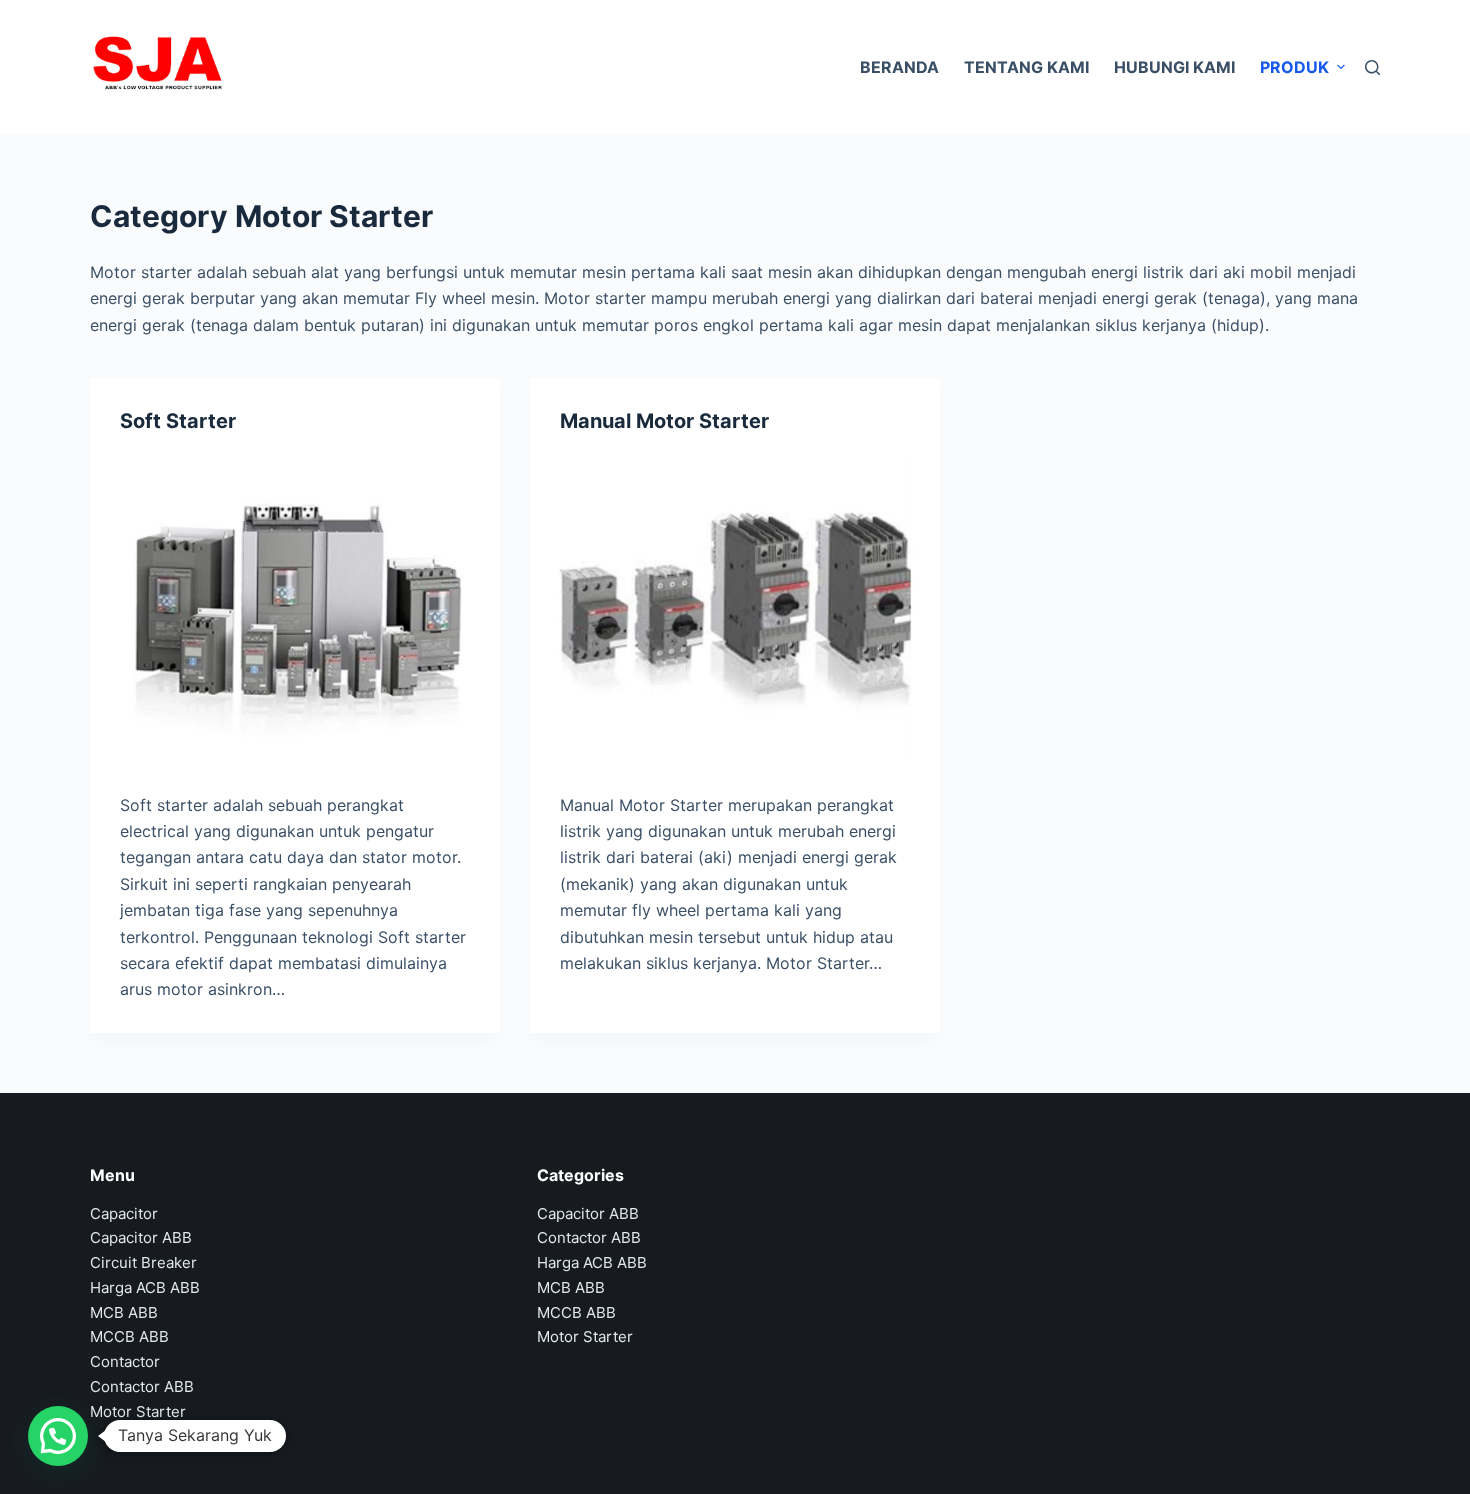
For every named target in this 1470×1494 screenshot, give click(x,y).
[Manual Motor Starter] (735, 608)
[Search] (1372, 67)
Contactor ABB (142, 1386)
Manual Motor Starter (664, 421)
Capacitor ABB (141, 1237)
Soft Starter (178, 421)
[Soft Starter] (295, 608)
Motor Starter (138, 1411)
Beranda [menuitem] (899, 67)
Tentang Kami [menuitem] (1026, 67)
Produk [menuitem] (1294, 67)
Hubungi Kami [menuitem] (1174, 67)
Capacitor (124, 1213)
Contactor (125, 1361)
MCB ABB (124, 1312)
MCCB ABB (129, 1336)
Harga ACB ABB (145, 1287)
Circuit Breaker (143, 1262)
